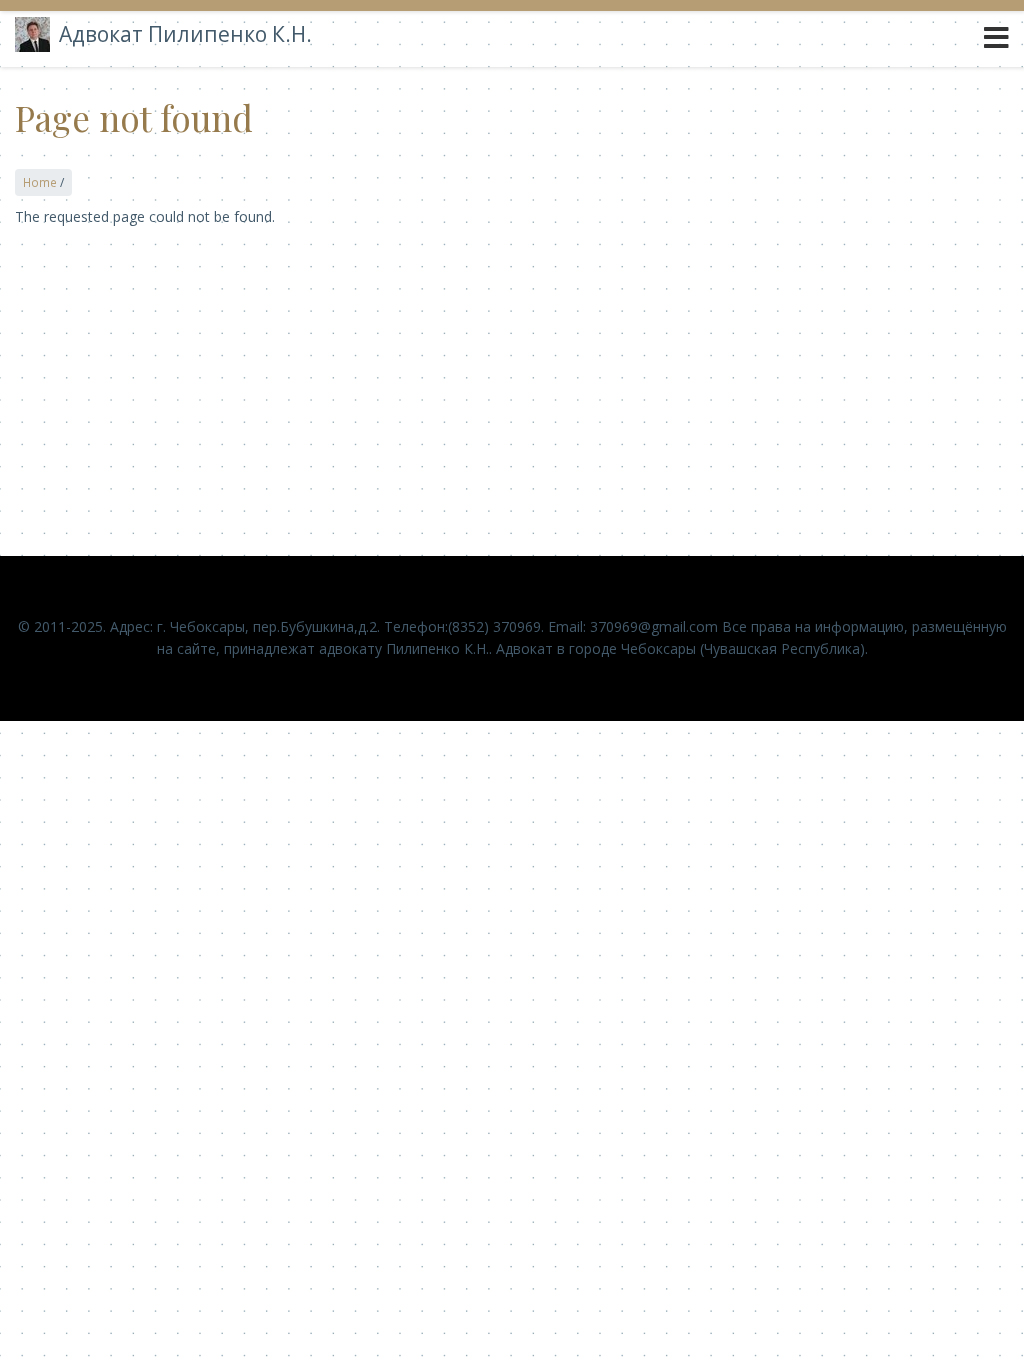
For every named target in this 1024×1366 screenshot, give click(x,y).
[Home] (32, 34)
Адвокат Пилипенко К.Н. (185, 34)
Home (40, 182)
